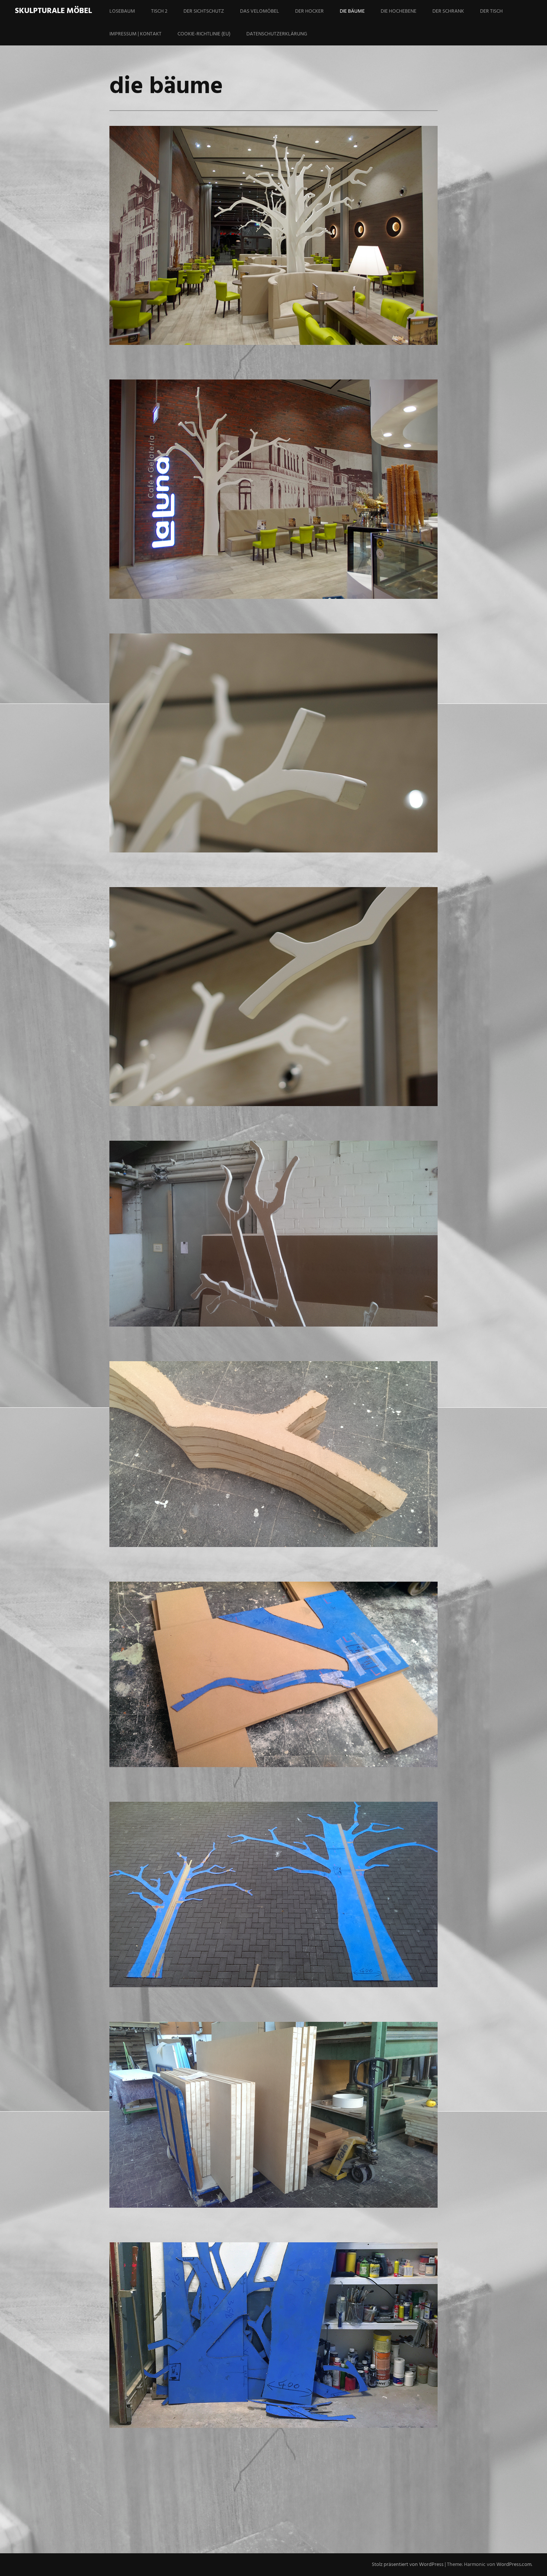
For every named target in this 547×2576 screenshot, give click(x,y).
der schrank (448, 11)
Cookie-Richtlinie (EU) (204, 34)
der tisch (491, 11)
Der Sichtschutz (204, 11)
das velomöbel (260, 11)
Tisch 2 (159, 11)
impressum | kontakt (135, 34)
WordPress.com (514, 2565)
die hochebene (399, 11)
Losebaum (122, 11)
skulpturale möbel (53, 11)
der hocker (309, 11)
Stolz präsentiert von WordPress (408, 2565)
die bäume (352, 11)
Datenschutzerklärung (277, 34)
